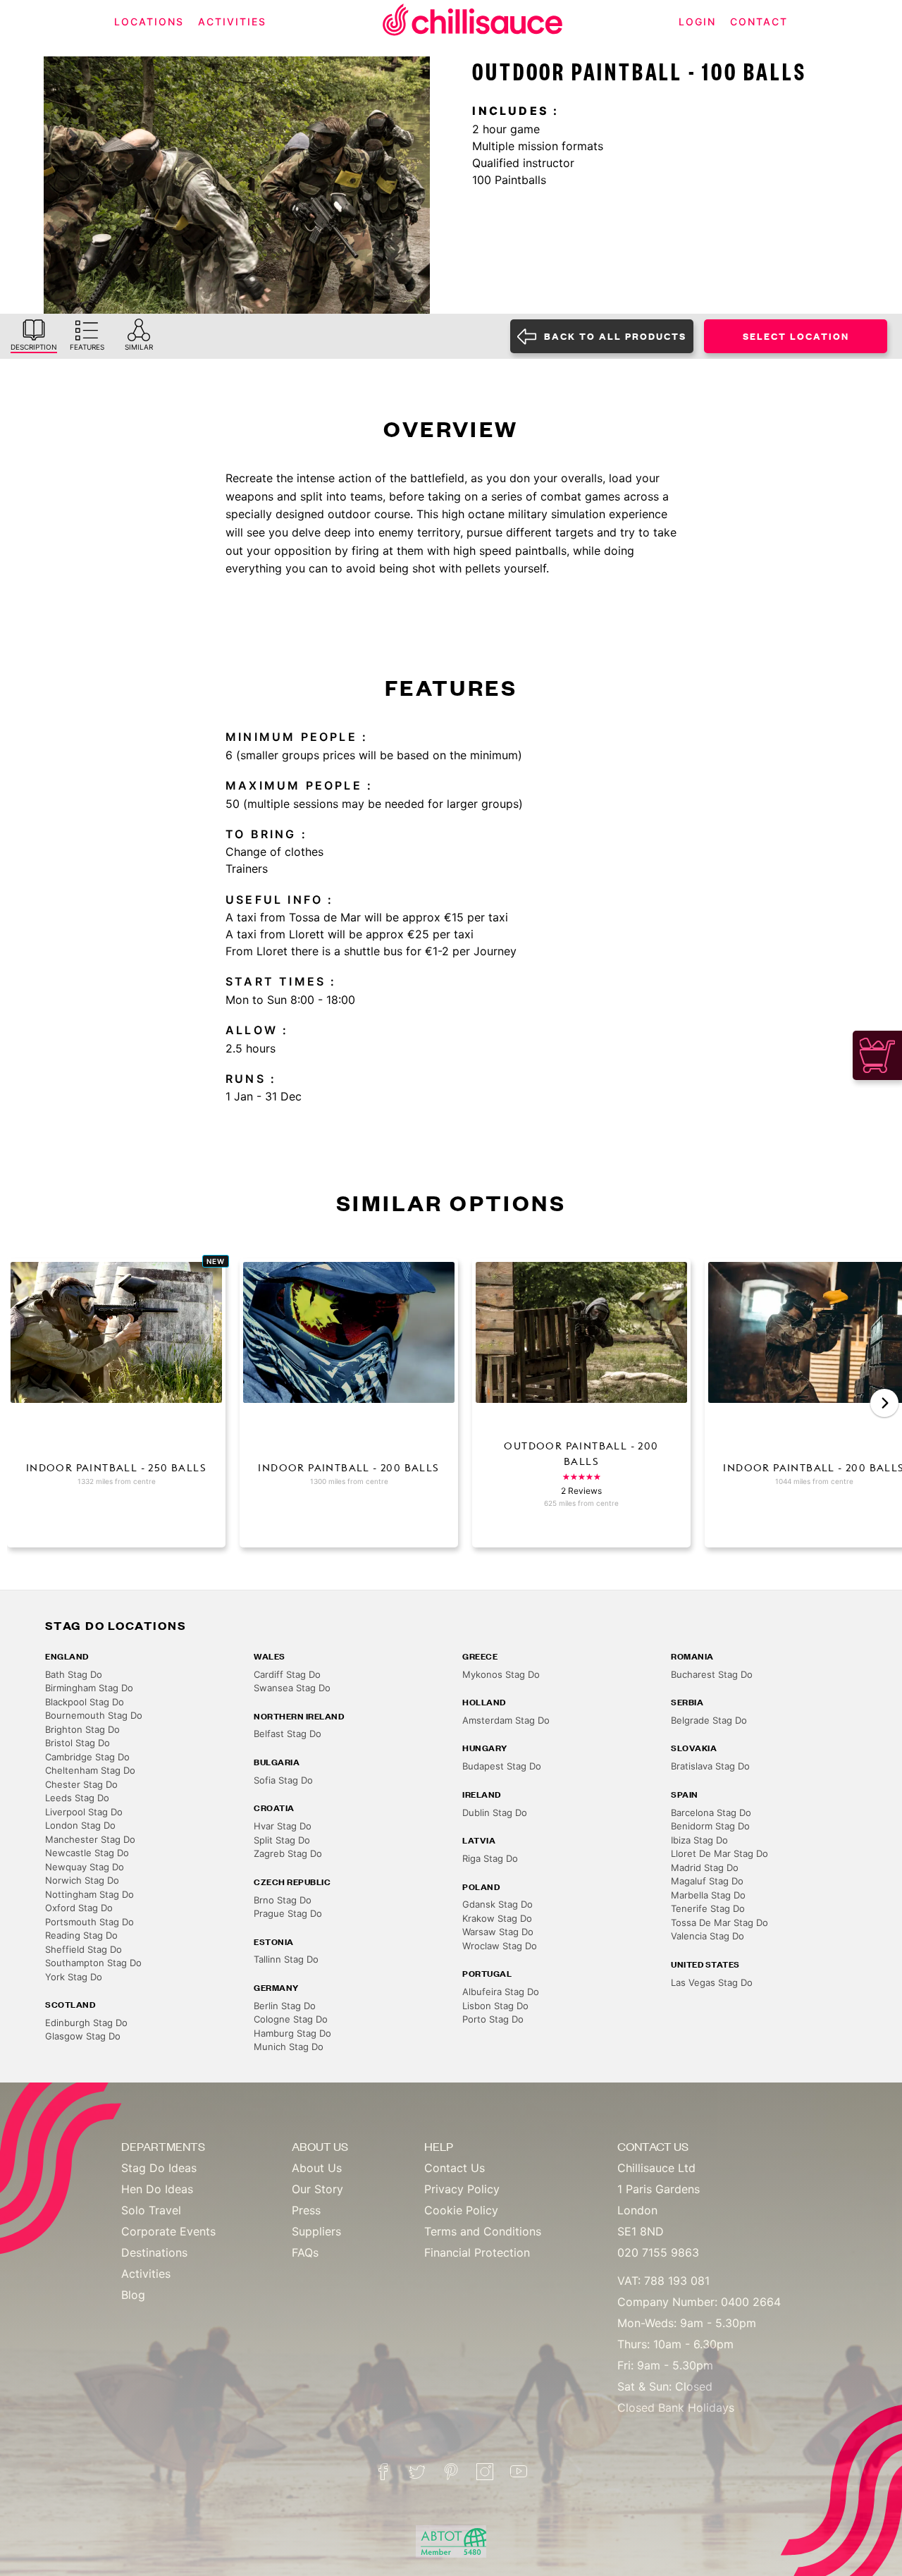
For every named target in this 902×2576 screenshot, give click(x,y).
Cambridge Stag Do (87, 1757)
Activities (146, 2274)
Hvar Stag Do (283, 1826)
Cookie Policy (461, 2210)
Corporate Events (168, 2231)
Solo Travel (151, 2210)
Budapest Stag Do (502, 1766)
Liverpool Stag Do (84, 1812)
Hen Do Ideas (157, 2189)
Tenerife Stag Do (708, 1908)
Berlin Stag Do (285, 2006)
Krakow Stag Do (497, 1918)
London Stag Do (80, 1825)
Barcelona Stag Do (711, 1813)
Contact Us (455, 2168)
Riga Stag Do (490, 1858)
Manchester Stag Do (90, 1839)
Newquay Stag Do (85, 1867)
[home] (473, 22)
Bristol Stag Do (78, 1743)
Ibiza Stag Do (699, 1840)
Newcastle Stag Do (87, 1853)
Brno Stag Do (283, 1900)
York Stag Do (74, 1977)
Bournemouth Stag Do (94, 1715)
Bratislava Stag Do (710, 1766)
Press (306, 2210)
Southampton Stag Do (93, 1963)
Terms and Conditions (483, 2231)
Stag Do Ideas (159, 2168)
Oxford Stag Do (79, 1908)
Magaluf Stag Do (707, 1881)
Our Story (317, 2189)
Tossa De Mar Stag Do (719, 1922)
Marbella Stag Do (708, 1895)
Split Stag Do (282, 1840)
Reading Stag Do (81, 1935)
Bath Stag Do (74, 1674)
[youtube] (519, 2472)
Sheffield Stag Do (84, 1949)
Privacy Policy (462, 2189)
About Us (317, 2168)
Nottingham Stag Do (89, 1894)
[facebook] (383, 2472)
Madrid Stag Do (705, 1867)
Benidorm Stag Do (710, 1826)
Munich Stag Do (289, 2047)
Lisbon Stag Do (495, 2006)
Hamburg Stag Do (292, 2033)
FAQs (305, 2252)
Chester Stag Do (81, 1784)
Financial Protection (477, 2252)
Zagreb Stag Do (288, 1853)
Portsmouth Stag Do (89, 1922)
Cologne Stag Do (291, 2019)
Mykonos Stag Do (501, 1674)
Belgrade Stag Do (709, 1720)
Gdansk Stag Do (498, 1904)
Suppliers (316, 2231)
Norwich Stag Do (82, 1880)
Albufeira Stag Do (501, 1992)
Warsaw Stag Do (498, 1932)
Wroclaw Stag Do (500, 1946)
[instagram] (485, 2472)
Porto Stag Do (493, 2019)
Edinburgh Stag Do (86, 2023)
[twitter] (417, 2472)
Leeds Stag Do (77, 1798)
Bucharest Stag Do (712, 1674)
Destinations (154, 2252)
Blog (133, 2295)
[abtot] (451, 2542)
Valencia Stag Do (708, 1936)
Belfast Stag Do (288, 1734)
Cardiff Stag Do (287, 1674)
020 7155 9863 (658, 2252)
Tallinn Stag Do (286, 1959)
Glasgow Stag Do (83, 2036)
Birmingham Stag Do (89, 1688)
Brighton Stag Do (82, 1729)
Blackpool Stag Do (85, 1702)
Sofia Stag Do (283, 1780)
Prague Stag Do (288, 1913)
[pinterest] (451, 2472)
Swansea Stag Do (292, 1688)
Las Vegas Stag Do (712, 1982)
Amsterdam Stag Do (506, 1720)
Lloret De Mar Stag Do (719, 1853)
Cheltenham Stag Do (90, 1770)
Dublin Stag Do (495, 1813)
